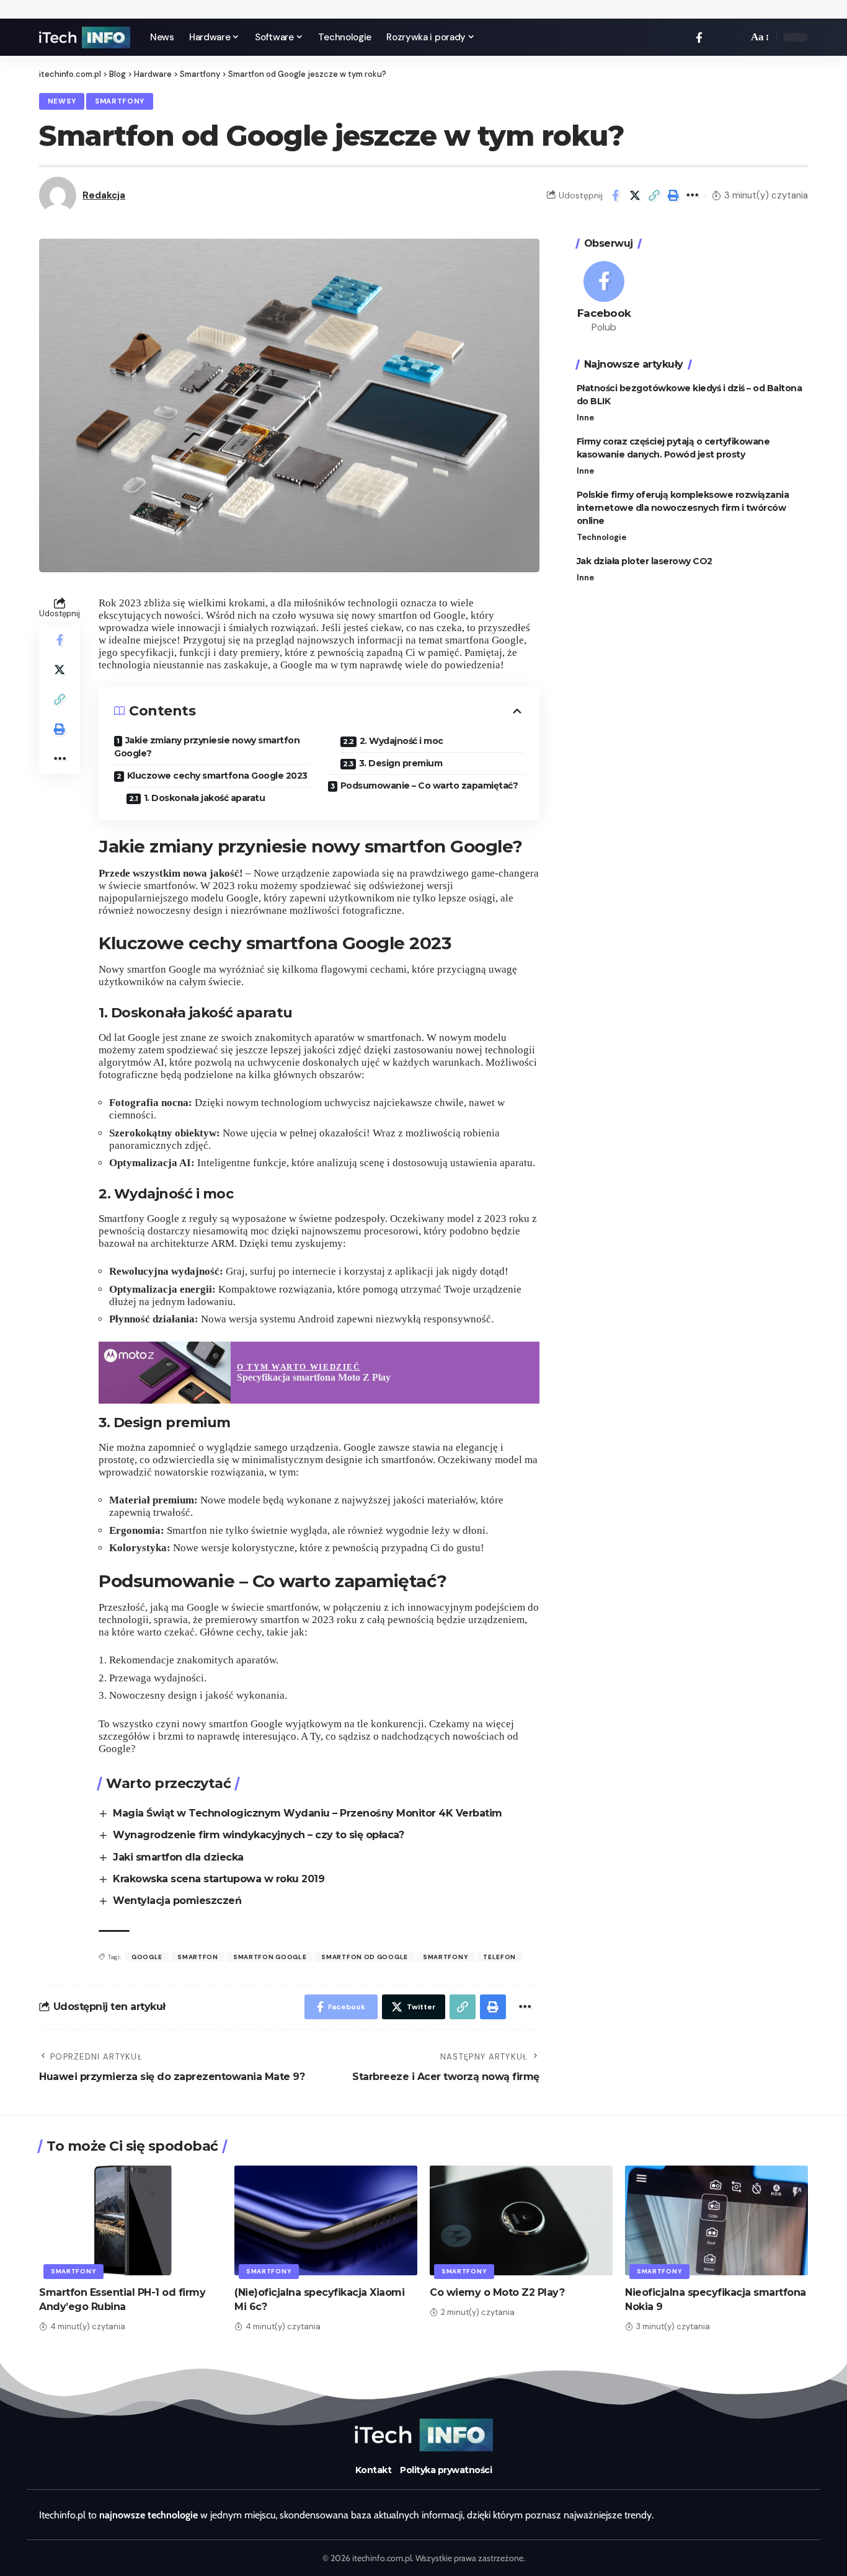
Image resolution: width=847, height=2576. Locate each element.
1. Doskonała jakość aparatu (205, 798)
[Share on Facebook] (616, 195)
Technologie (601, 537)
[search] (735, 37)
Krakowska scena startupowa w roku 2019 (219, 1879)
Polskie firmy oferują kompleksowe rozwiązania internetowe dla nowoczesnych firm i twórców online (683, 508)
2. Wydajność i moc (401, 741)
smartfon (198, 1957)
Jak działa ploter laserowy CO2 (645, 561)
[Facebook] (699, 38)
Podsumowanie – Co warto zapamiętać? (429, 786)
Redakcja (104, 195)
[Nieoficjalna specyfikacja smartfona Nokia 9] (716, 2220)
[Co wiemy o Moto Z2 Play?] (521, 2220)
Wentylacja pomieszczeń (177, 1901)
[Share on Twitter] (635, 195)
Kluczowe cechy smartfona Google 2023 (217, 776)
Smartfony (120, 101)
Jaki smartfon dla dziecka (178, 1857)
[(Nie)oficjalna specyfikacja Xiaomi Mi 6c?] (326, 2220)
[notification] (717, 37)
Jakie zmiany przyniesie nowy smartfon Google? (207, 747)
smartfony (446, 1957)
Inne (585, 418)
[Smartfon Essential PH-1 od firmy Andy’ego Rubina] (131, 2220)
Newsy (62, 101)
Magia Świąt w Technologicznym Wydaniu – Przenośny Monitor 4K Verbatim (308, 1813)
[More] (693, 195)
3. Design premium (401, 763)
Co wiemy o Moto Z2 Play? (497, 2292)
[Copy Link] (654, 195)
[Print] (673, 195)
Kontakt (374, 2470)
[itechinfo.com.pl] (85, 38)
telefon (499, 1957)
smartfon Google (270, 1957)
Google (147, 1957)
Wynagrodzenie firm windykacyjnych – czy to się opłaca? (258, 1835)
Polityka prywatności (446, 2470)
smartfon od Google (365, 1957)
